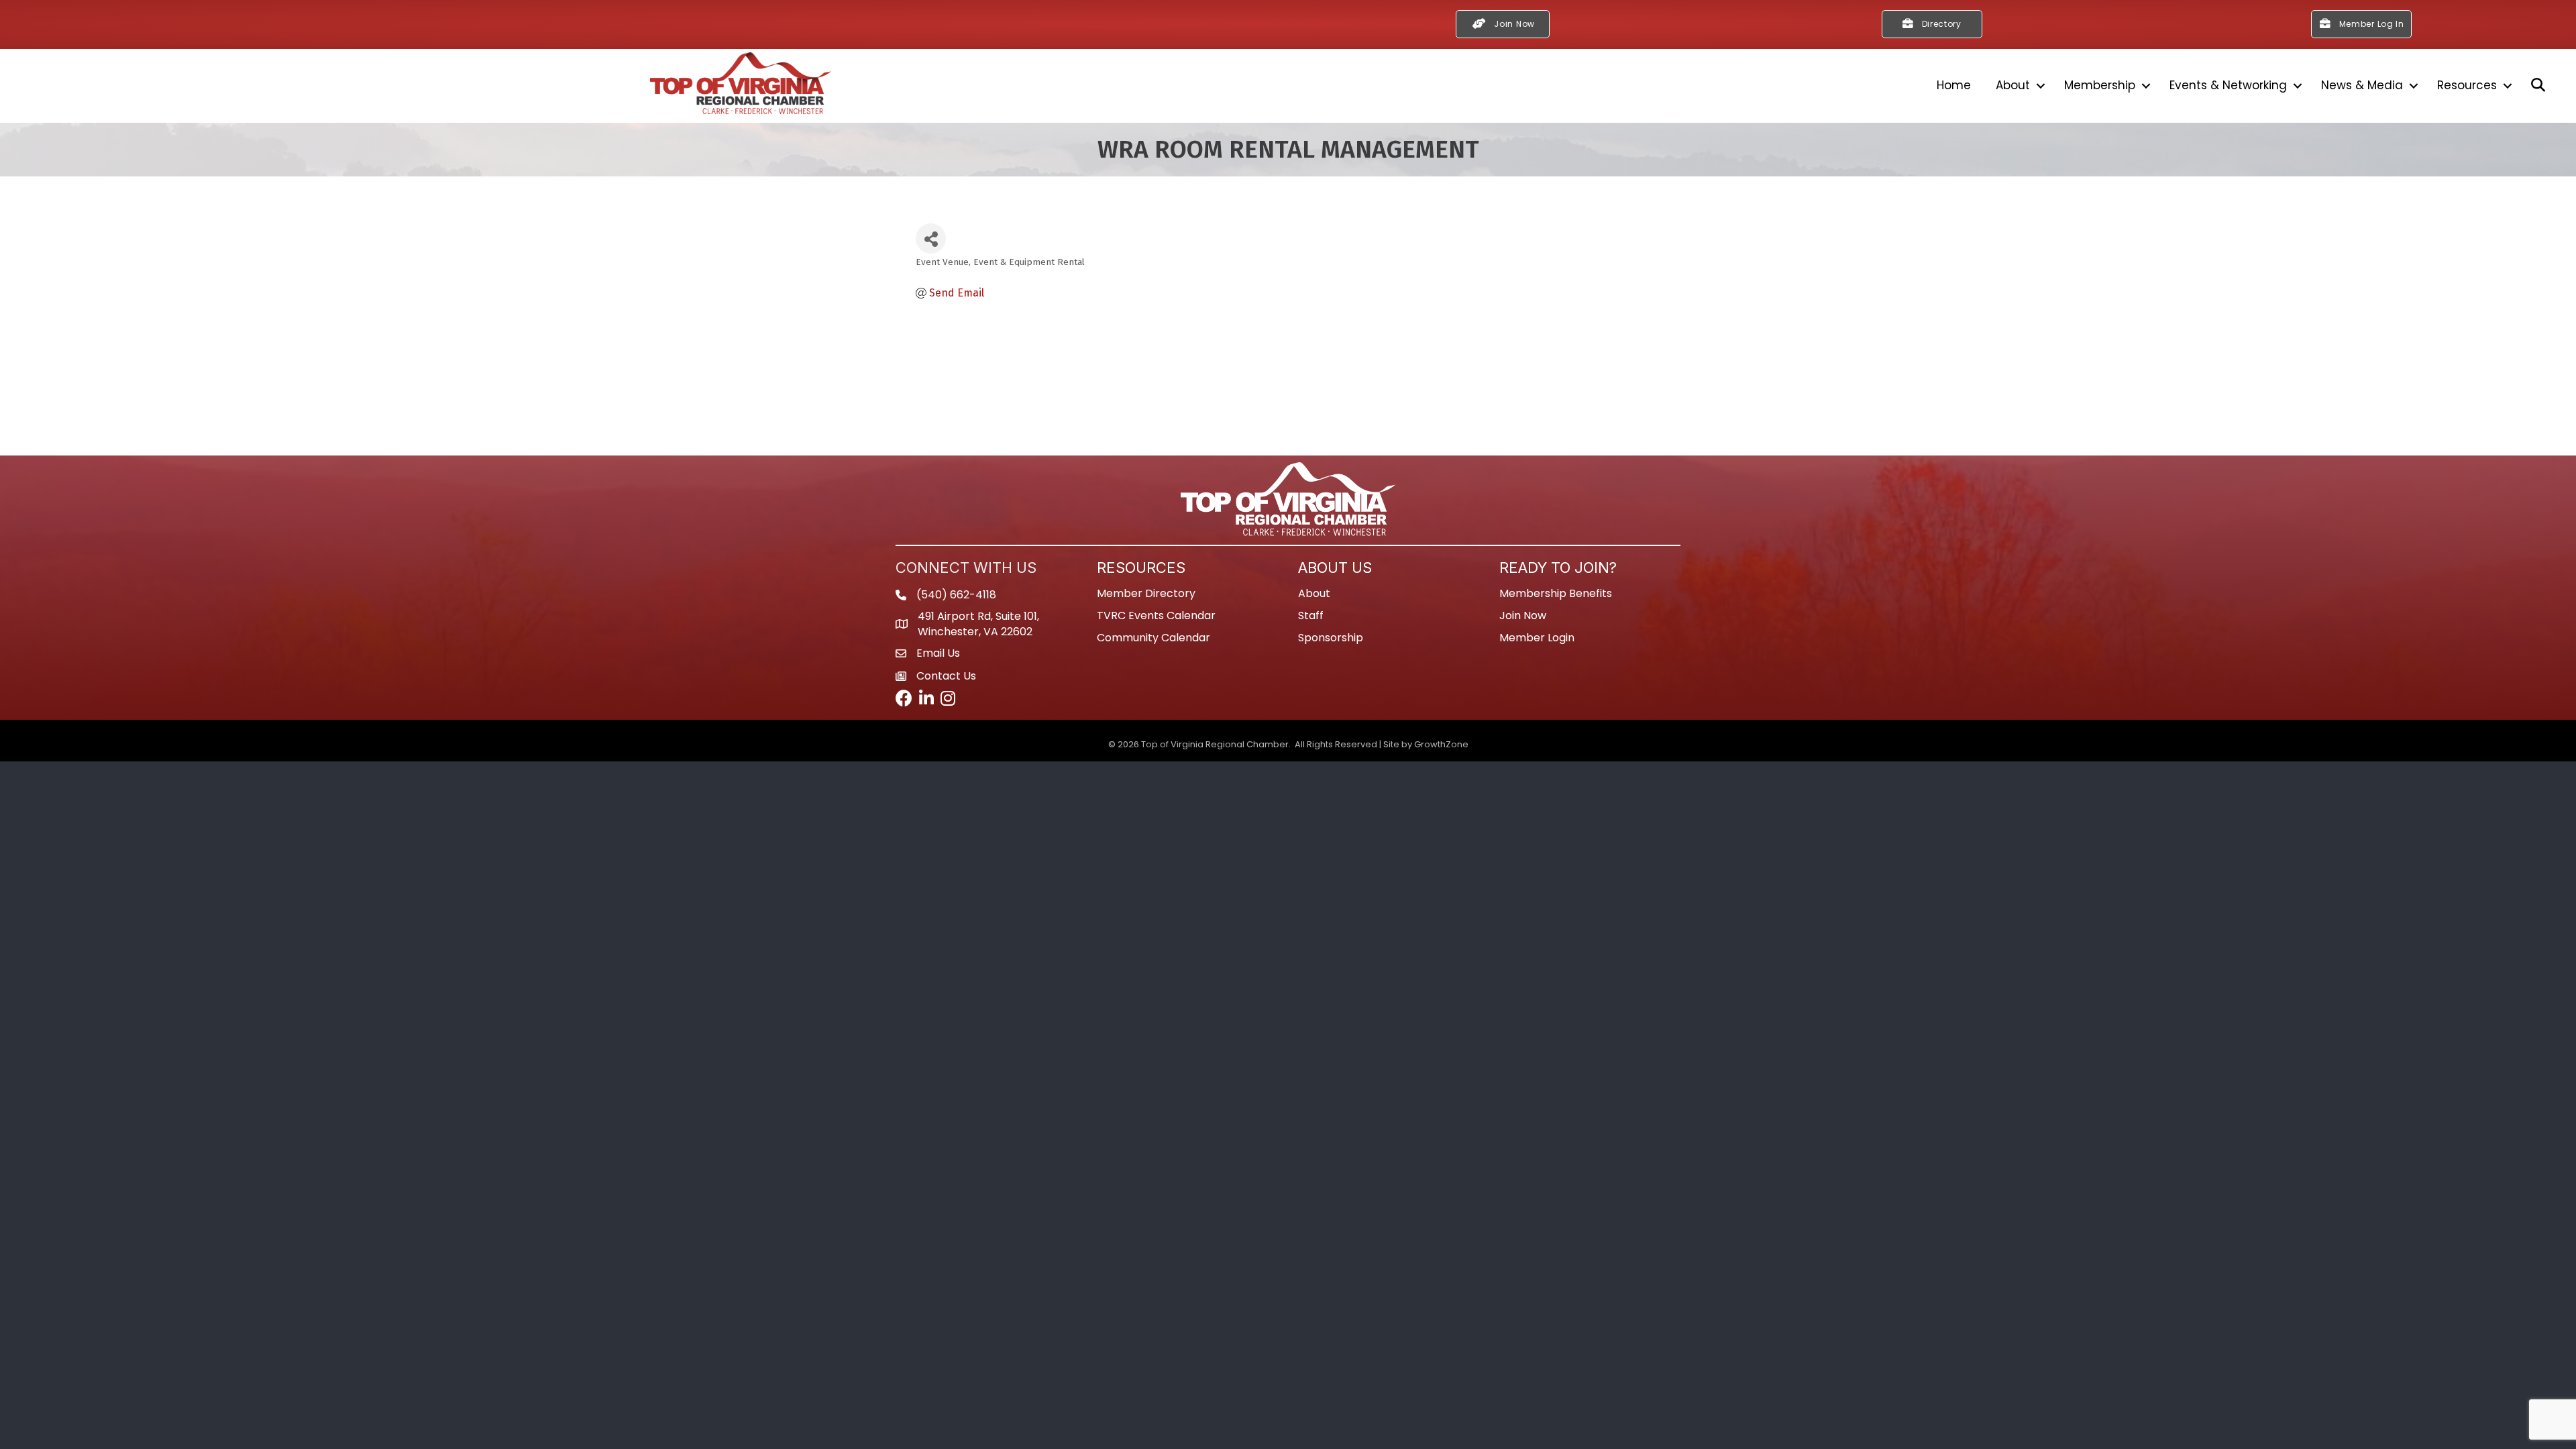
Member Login (1537, 638)
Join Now (1523, 615)
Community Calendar (1153, 638)
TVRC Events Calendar (1156, 615)
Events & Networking (2228, 85)
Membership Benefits (1556, 593)
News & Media (2362, 85)
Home (1954, 85)
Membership (2100, 85)
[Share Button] (931, 238)
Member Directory (1146, 593)
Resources (2467, 85)
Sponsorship (1331, 638)
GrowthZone (1441, 744)
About (2013, 85)
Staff (1311, 615)
